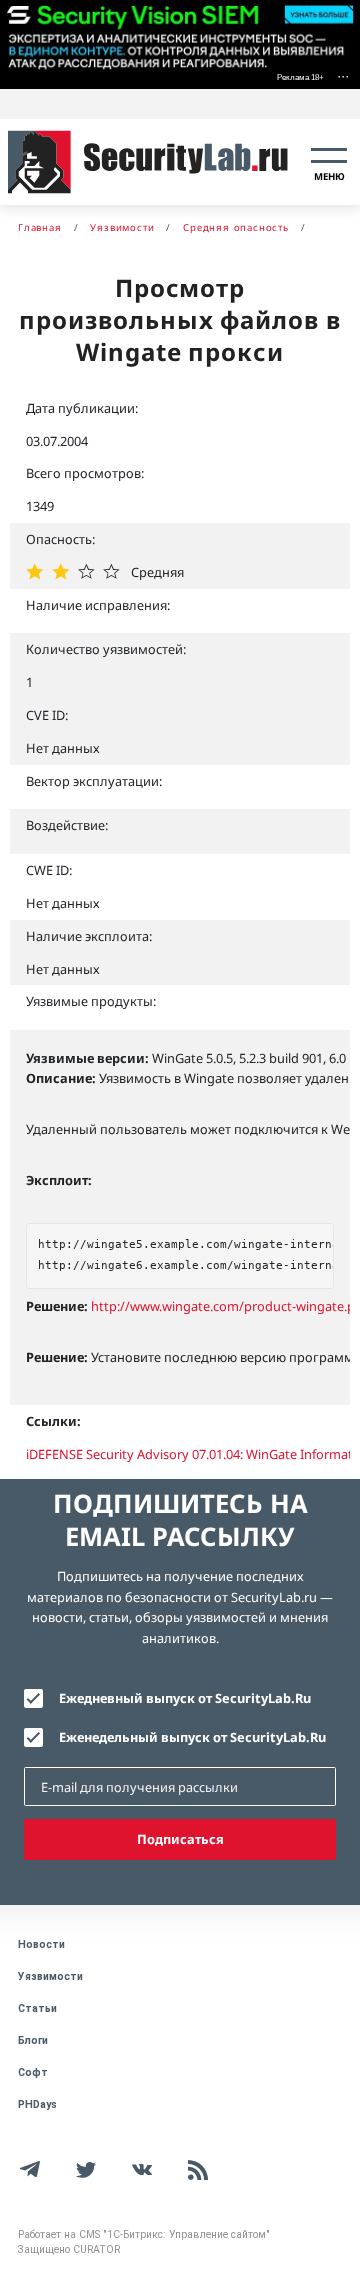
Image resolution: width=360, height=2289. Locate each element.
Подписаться (180, 1839)
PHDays (37, 2104)
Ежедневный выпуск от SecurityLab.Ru (185, 1698)
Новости (41, 1944)
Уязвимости (50, 1976)
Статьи (37, 2008)
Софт (33, 2072)
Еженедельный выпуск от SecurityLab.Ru (192, 1737)
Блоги (33, 2040)
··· (343, 75)
